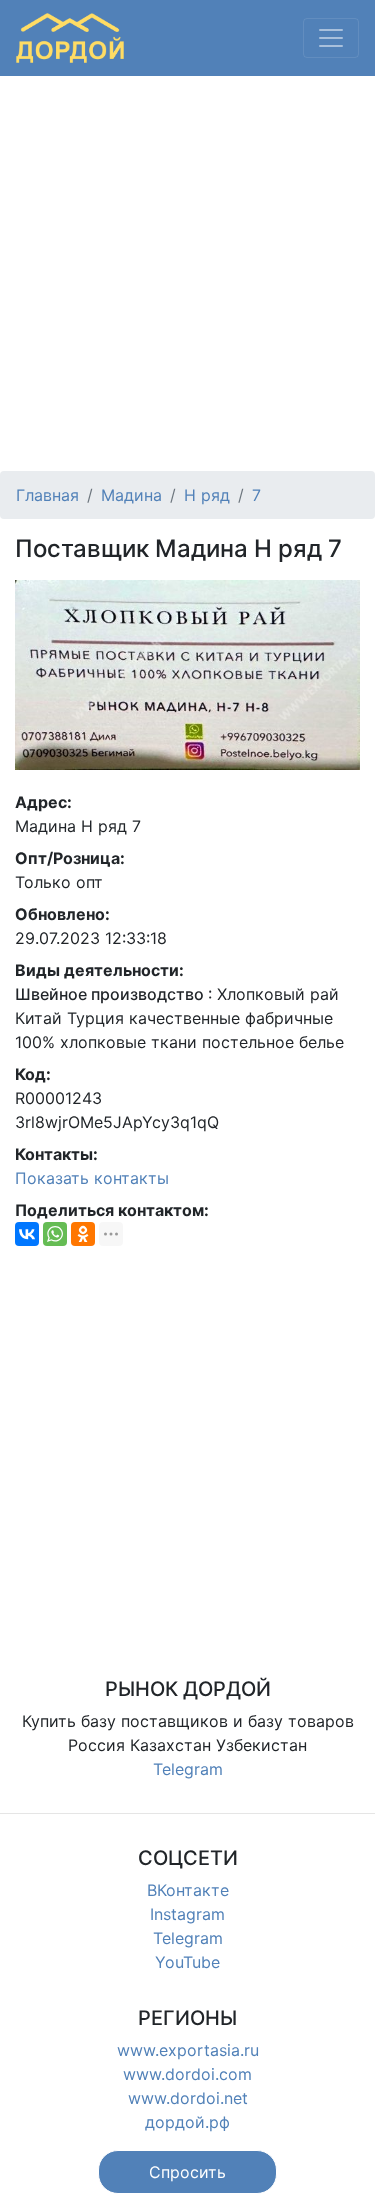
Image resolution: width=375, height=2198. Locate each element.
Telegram (188, 1769)
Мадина (131, 495)
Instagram (187, 1914)
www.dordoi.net (188, 2098)
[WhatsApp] (55, 1234)
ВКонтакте (188, 1890)
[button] (187, 2172)
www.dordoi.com (187, 2074)
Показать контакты (92, 1178)
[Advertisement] (187, 273)
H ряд (207, 495)
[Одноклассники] (83, 1234)
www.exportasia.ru (188, 2050)
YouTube (187, 1962)
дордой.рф (187, 2122)
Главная (47, 495)
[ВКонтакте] (27, 1234)
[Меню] (331, 38)
